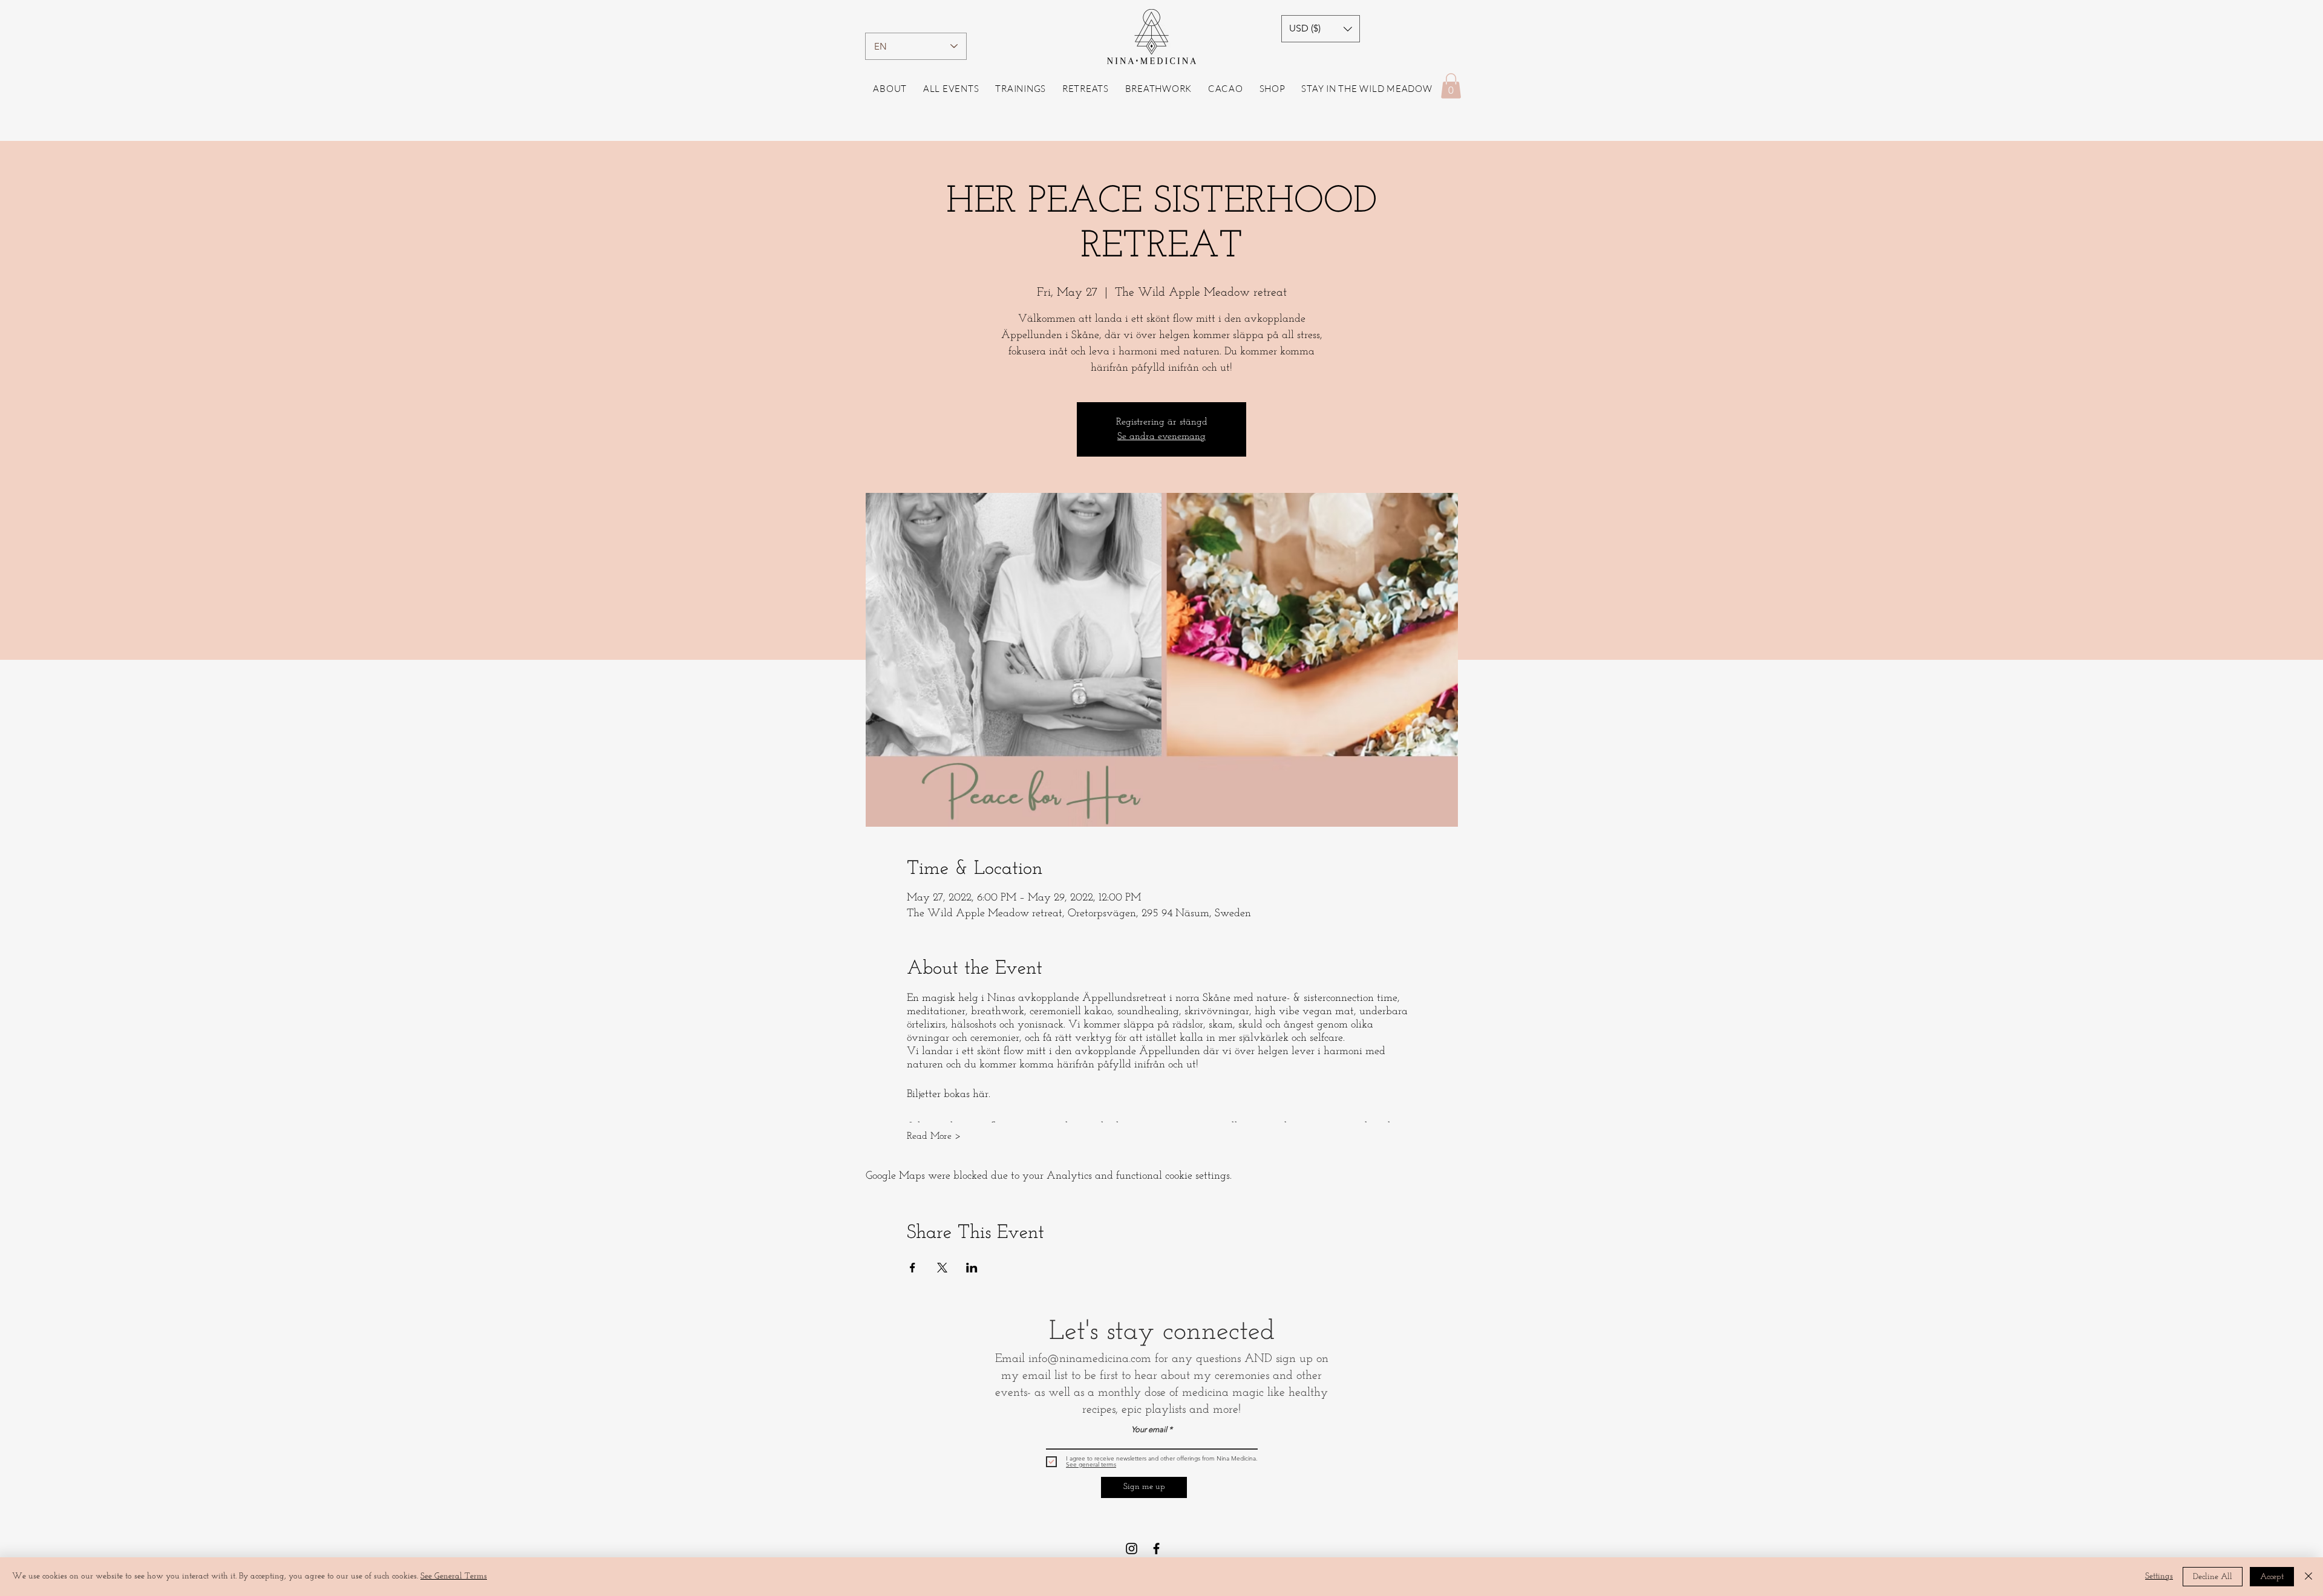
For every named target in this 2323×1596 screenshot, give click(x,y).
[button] (1321, 29)
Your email (1149, 1429)
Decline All (2213, 1577)
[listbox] (1321, 29)
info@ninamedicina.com (1090, 1359)
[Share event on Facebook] (913, 1268)
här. (982, 1095)
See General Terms (454, 1576)
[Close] (2308, 1577)
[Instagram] (1132, 1549)
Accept (2272, 1577)
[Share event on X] (942, 1268)
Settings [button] (2159, 1576)
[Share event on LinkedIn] (972, 1268)
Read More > (934, 1136)
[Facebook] (1156, 1549)
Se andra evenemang (1161, 437)
